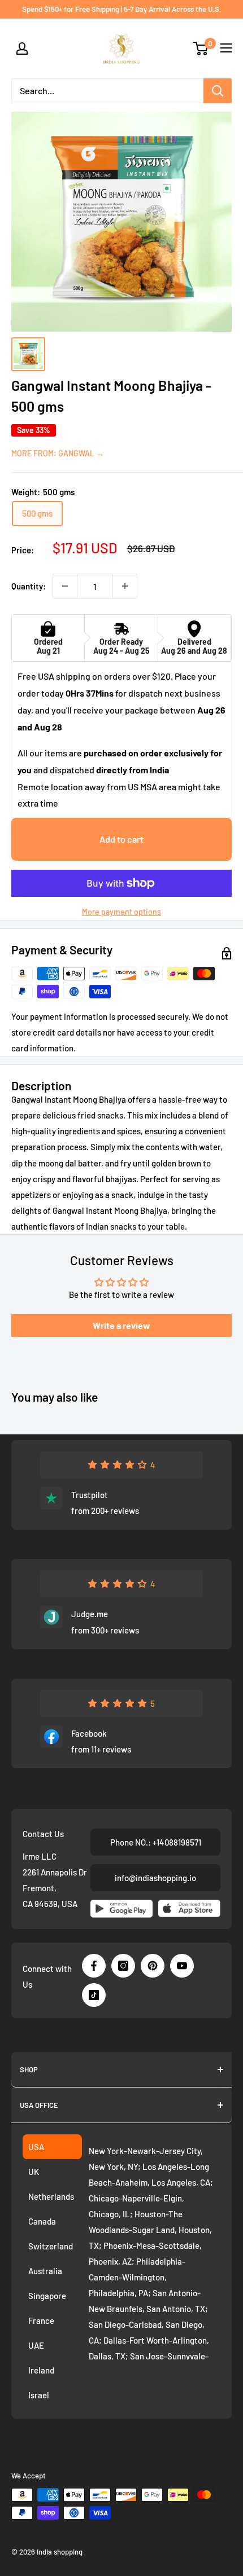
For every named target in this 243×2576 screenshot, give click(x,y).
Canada (42, 2221)
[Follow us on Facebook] (94, 1966)
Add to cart (121, 839)
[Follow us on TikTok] (94, 1995)
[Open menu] (226, 48)
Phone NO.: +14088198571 (156, 1842)
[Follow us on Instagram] (123, 1966)
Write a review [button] (121, 1325)
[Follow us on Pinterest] (153, 1966)
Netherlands (51, 2196)
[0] (201, 49)
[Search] (218, 91)
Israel (39, 2395)
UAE (36, 2345)
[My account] (22, 49)
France (41, 2320)
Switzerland (51, 2246)
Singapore (47, 2296)
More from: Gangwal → (58, 453)
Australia (45, 2271)
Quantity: (29, 586)
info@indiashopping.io (155, 1878)
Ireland (41, 2370)
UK (34, 2172)
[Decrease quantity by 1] (65, 586)
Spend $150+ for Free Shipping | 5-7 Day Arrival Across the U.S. (122, 9)
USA (36, 2147)
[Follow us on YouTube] (182, 1966)
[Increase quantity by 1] (125, 586)
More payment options (121, 912)
